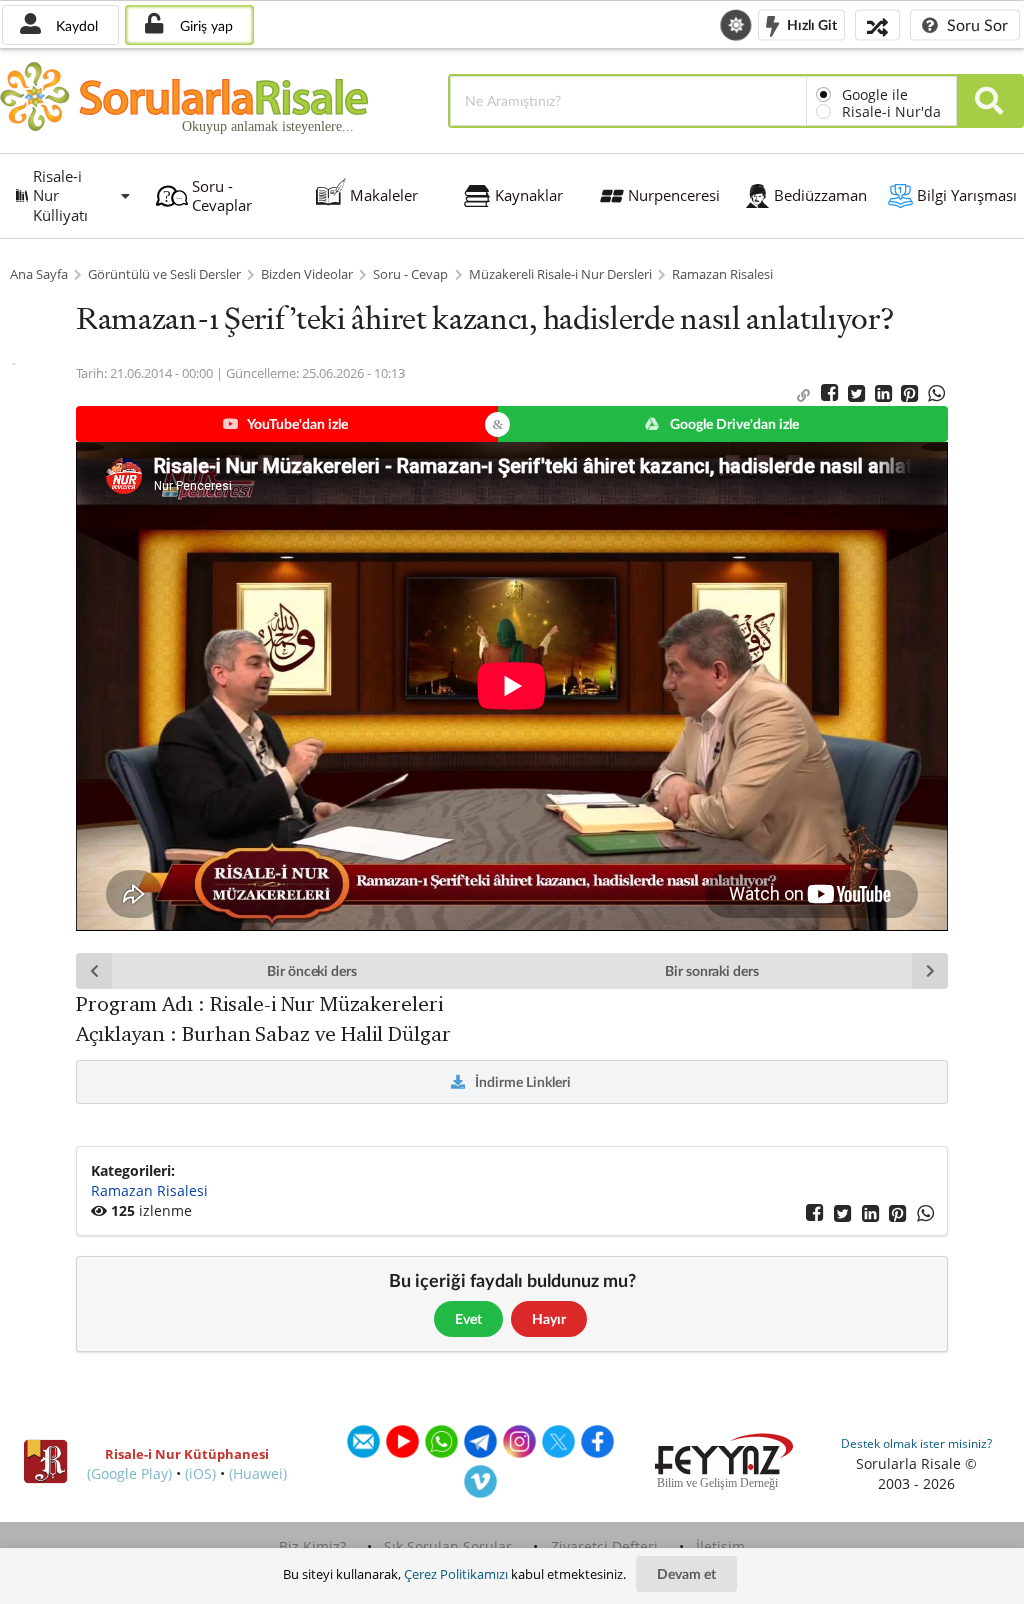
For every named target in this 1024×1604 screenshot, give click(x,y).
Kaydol (75, 25)
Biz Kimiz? (312, 1546)
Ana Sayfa (39, 274)
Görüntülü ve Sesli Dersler (164, 274)
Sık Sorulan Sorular (448, 1546)
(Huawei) (258, 1473)
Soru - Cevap (410, 274)
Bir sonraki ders (712, 970)
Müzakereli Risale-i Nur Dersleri (560, 274)
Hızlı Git (810, 23)
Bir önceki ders (312, 970)
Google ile (875, 94)
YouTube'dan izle (296, 423)
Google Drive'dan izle (733, 423)
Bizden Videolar (307, 274)
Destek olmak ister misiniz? (916, 1443)
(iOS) (200, 1473)
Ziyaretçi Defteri (604, 1546)
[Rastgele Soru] (877, 24)
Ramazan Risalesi (722, 274)
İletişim (720, 1546)
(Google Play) (129, 1473)
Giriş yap (204, 25)
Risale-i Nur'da (891, 111)
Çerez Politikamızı (456, 1574)
